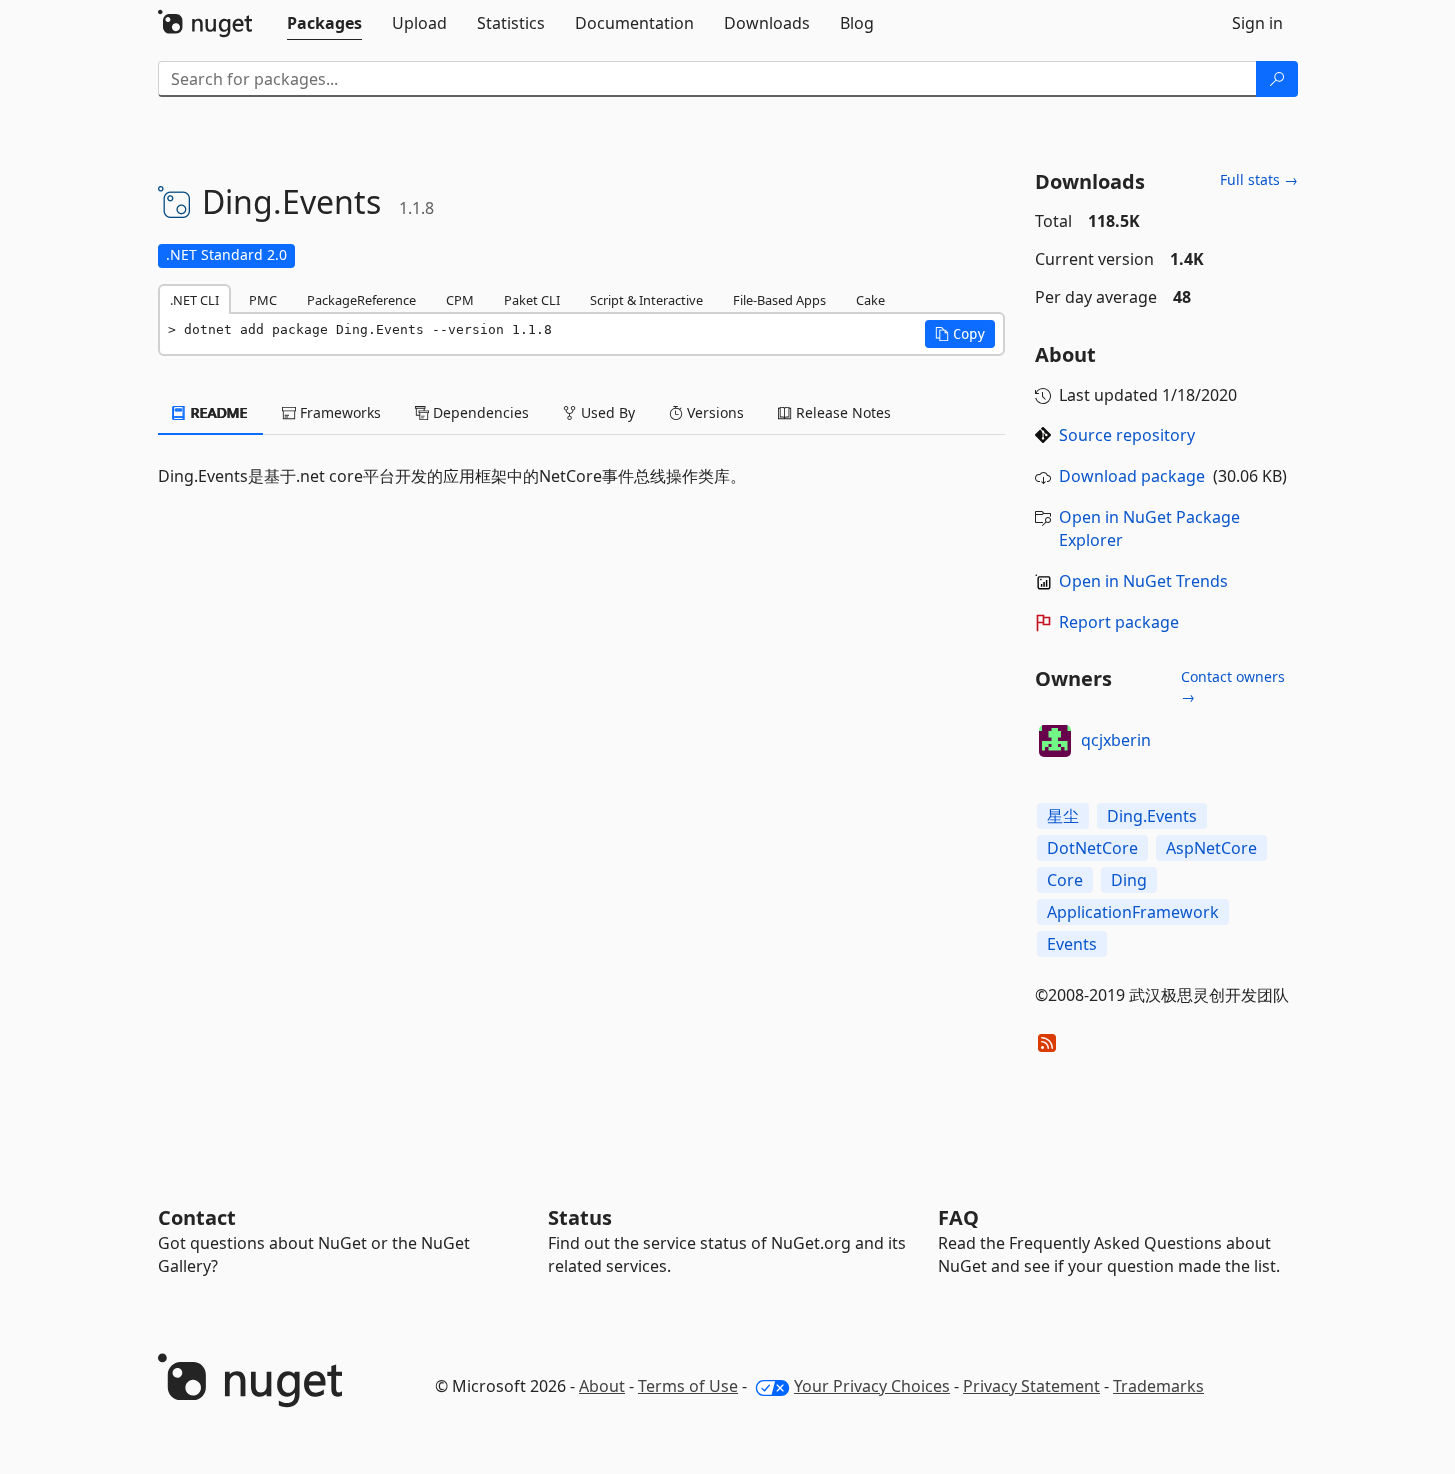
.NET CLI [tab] (194, 300)
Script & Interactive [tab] (646, 300)
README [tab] (217, 412)
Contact (197, 1217)
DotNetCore (1092, 848)
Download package (1132, 476)
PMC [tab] (263, 300)
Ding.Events (1152, 816)
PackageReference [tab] (361, 300)
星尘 (1063, 816)
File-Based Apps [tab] (779, 300)
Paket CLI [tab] (532, 300)
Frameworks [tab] (338, 412)
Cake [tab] (870, 300)
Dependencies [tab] (479, 412)
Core (1065, 880)
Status (580, 1217)
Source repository (1127, 435)
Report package (1119, 622)
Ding (1129, 880)
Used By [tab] (606, 412)
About (602, 1386)
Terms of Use (688, 1386)
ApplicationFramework (1133, 912)
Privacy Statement (1031, 1386)
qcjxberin (1116, 740)
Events (1072, 944)
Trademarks (1158, 1386)
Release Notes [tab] (841, 412)
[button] (960, 334)
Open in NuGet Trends (1143, 581)
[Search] (1277, 79)
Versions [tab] (713, 412)
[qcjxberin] (1055, 741)
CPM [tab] (460, 300)
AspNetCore (1211, 848)
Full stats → (1259, 179)
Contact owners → (1233, 686)
